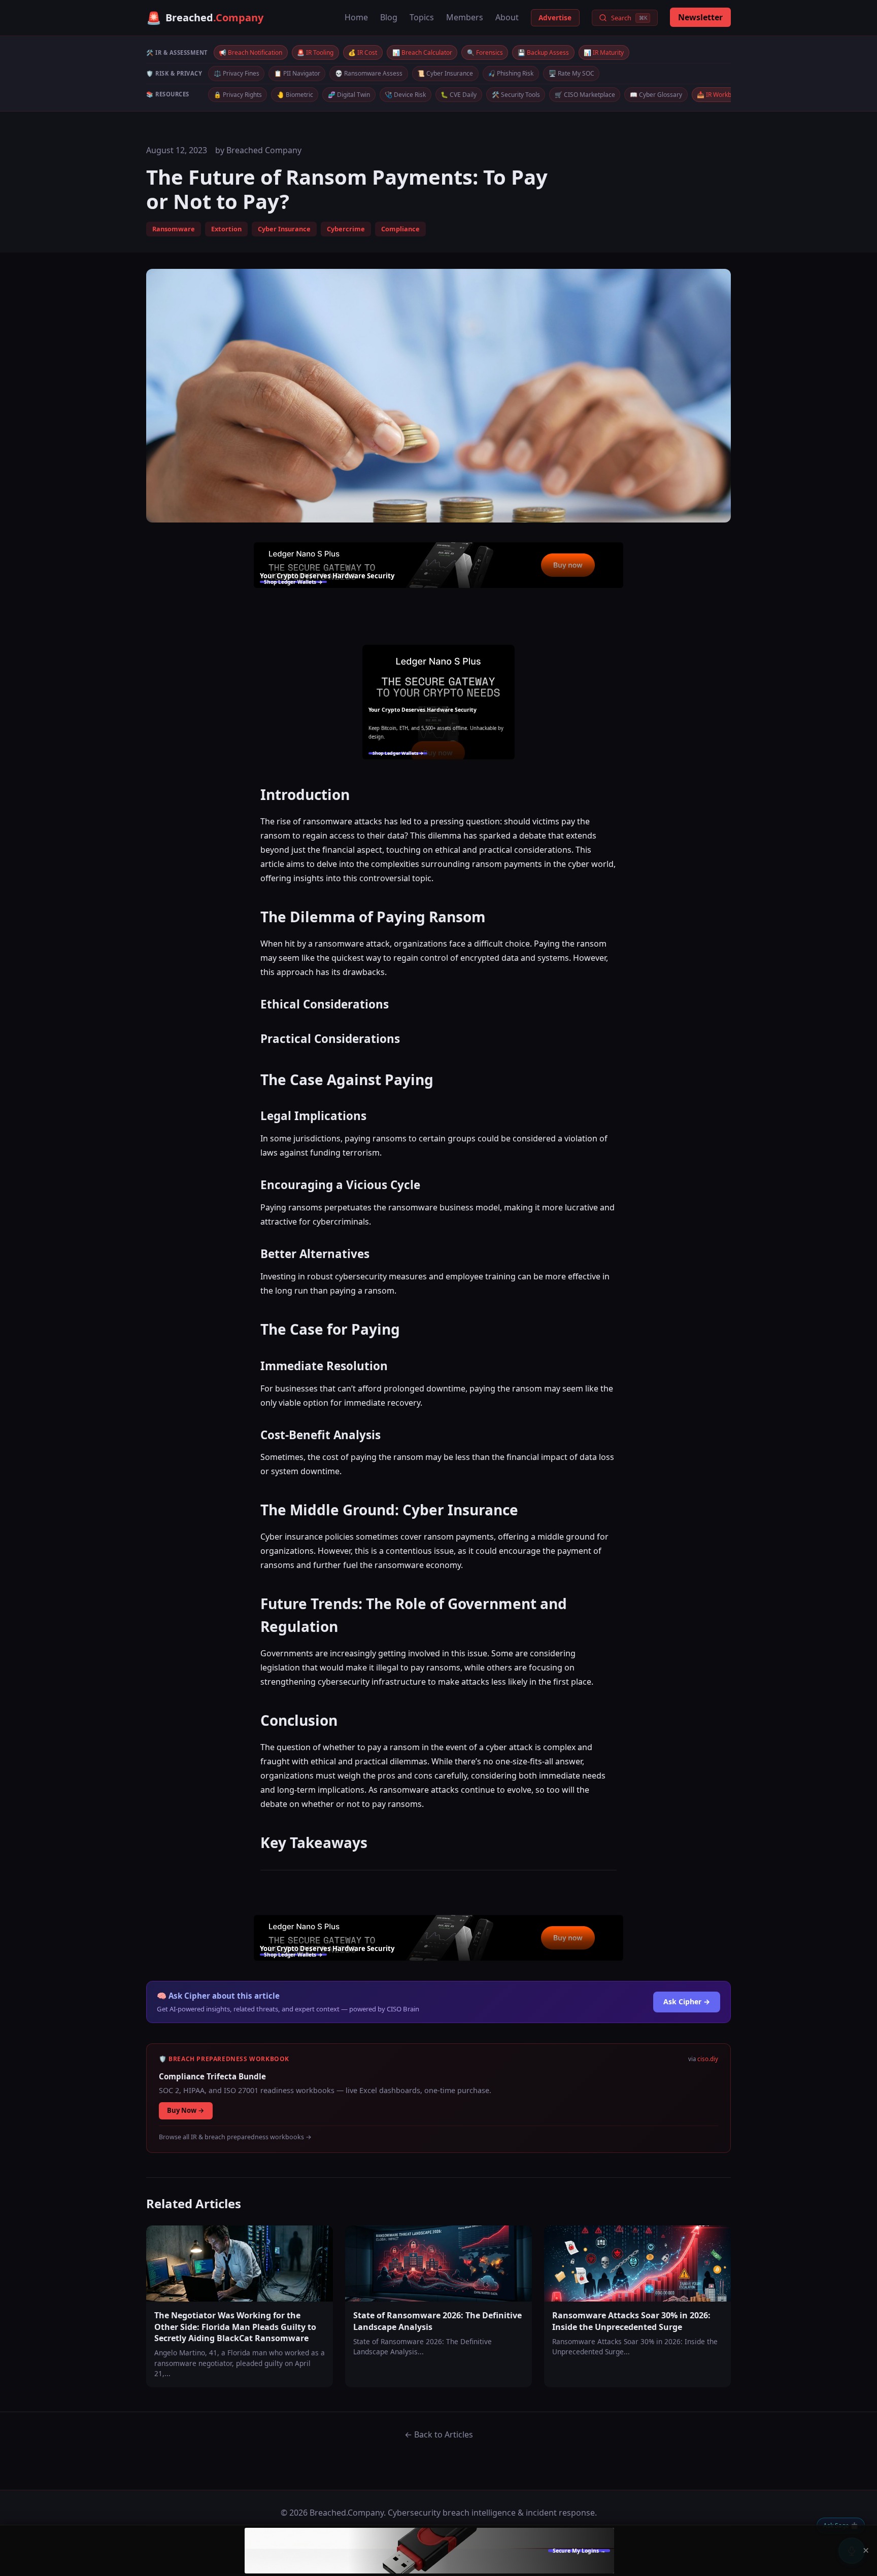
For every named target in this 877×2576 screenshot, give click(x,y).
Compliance (400, 229)
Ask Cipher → (687, 2001)
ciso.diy (708, 2059)
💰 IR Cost (363, 53)
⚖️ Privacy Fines (237, 73)
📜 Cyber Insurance (445, 73)
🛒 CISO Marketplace (585, 95)
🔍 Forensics (485, 53)
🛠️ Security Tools (516, 95)
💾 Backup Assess (543, 53)
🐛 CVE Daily (459, 95)
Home (356, 17)
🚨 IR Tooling (315, 53)
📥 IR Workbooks (721, 95)
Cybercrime (346, 229)
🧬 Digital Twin (349, 95)
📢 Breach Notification (250, 53)
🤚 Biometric (295, 95)
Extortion (226, 229)
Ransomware (174, 229)
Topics (422, 17)
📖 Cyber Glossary (656, 95)
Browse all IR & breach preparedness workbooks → (235, 2137)
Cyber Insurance (284, 229)
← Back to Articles (439, 2434)
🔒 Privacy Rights (238, 95)
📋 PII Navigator (297, 73)
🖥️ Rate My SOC (571, 73)
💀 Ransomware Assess (369, 73)
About (507, 17)
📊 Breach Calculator (422, 53)
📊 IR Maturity (604, 53)
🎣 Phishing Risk (511, 73)
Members (465, 17)
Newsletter (700, 17)
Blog (389, 17)
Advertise (555, 18)
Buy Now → (186, 2110)
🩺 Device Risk (405, 95)
